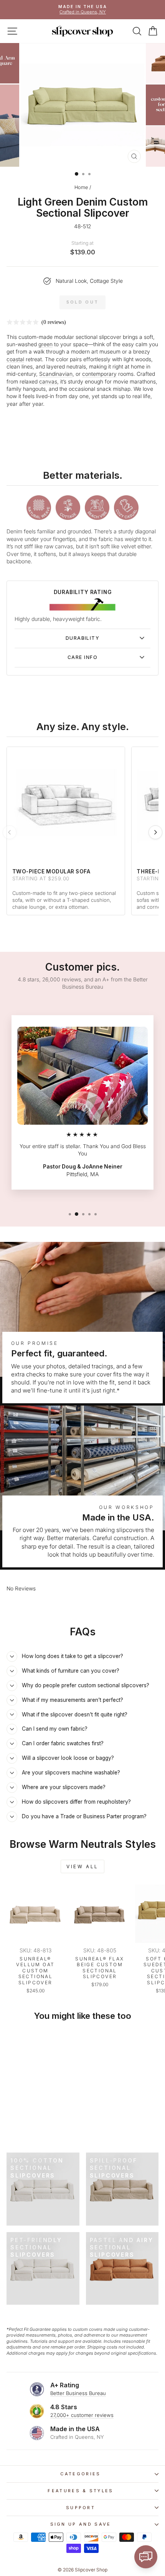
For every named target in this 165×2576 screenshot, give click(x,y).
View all (82, 1866)
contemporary (99, 374)
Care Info (82, 657)
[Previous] (10, 832)
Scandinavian (56, 374)
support (81, 2508)
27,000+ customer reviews (82, 2415)
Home (81, 187)
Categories (80, 2474)
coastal (15, 359)
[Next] (155, 832)
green (45, 344)
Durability (82, 638)
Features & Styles (80, 2491)
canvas (48, 382)
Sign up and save (81, 2524)
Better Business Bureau (78, 2393)
